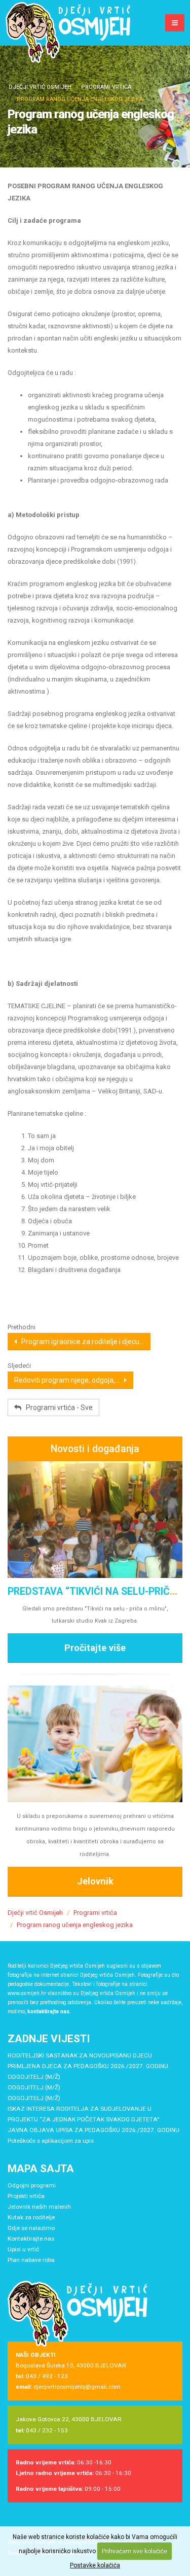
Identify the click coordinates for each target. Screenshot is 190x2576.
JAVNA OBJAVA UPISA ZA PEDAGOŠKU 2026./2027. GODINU (93, 2130)
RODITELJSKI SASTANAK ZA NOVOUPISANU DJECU (80, 2055)
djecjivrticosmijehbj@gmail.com (77, 2387)
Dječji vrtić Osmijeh (40, 87)
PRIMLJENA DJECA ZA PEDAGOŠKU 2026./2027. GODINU (88, 2066)
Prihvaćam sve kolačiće (135, 2551)
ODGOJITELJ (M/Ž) (34, 2077)
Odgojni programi (32, 2185)
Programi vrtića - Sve (57, 1407)
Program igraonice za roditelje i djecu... (80, 1342)
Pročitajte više (95, 1648)
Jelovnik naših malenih (39, 2207)
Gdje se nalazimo (31, 2228)
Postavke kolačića (95, 2565)
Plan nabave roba (31, 2260)
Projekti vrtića (26, 2196)
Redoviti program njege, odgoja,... (69, 1380)
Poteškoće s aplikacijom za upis (51, 2141)
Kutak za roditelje (31, 2217)
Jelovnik (95, 1881)
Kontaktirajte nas (31, 2239)
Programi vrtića (106, 87)
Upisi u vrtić (23, 2249)
